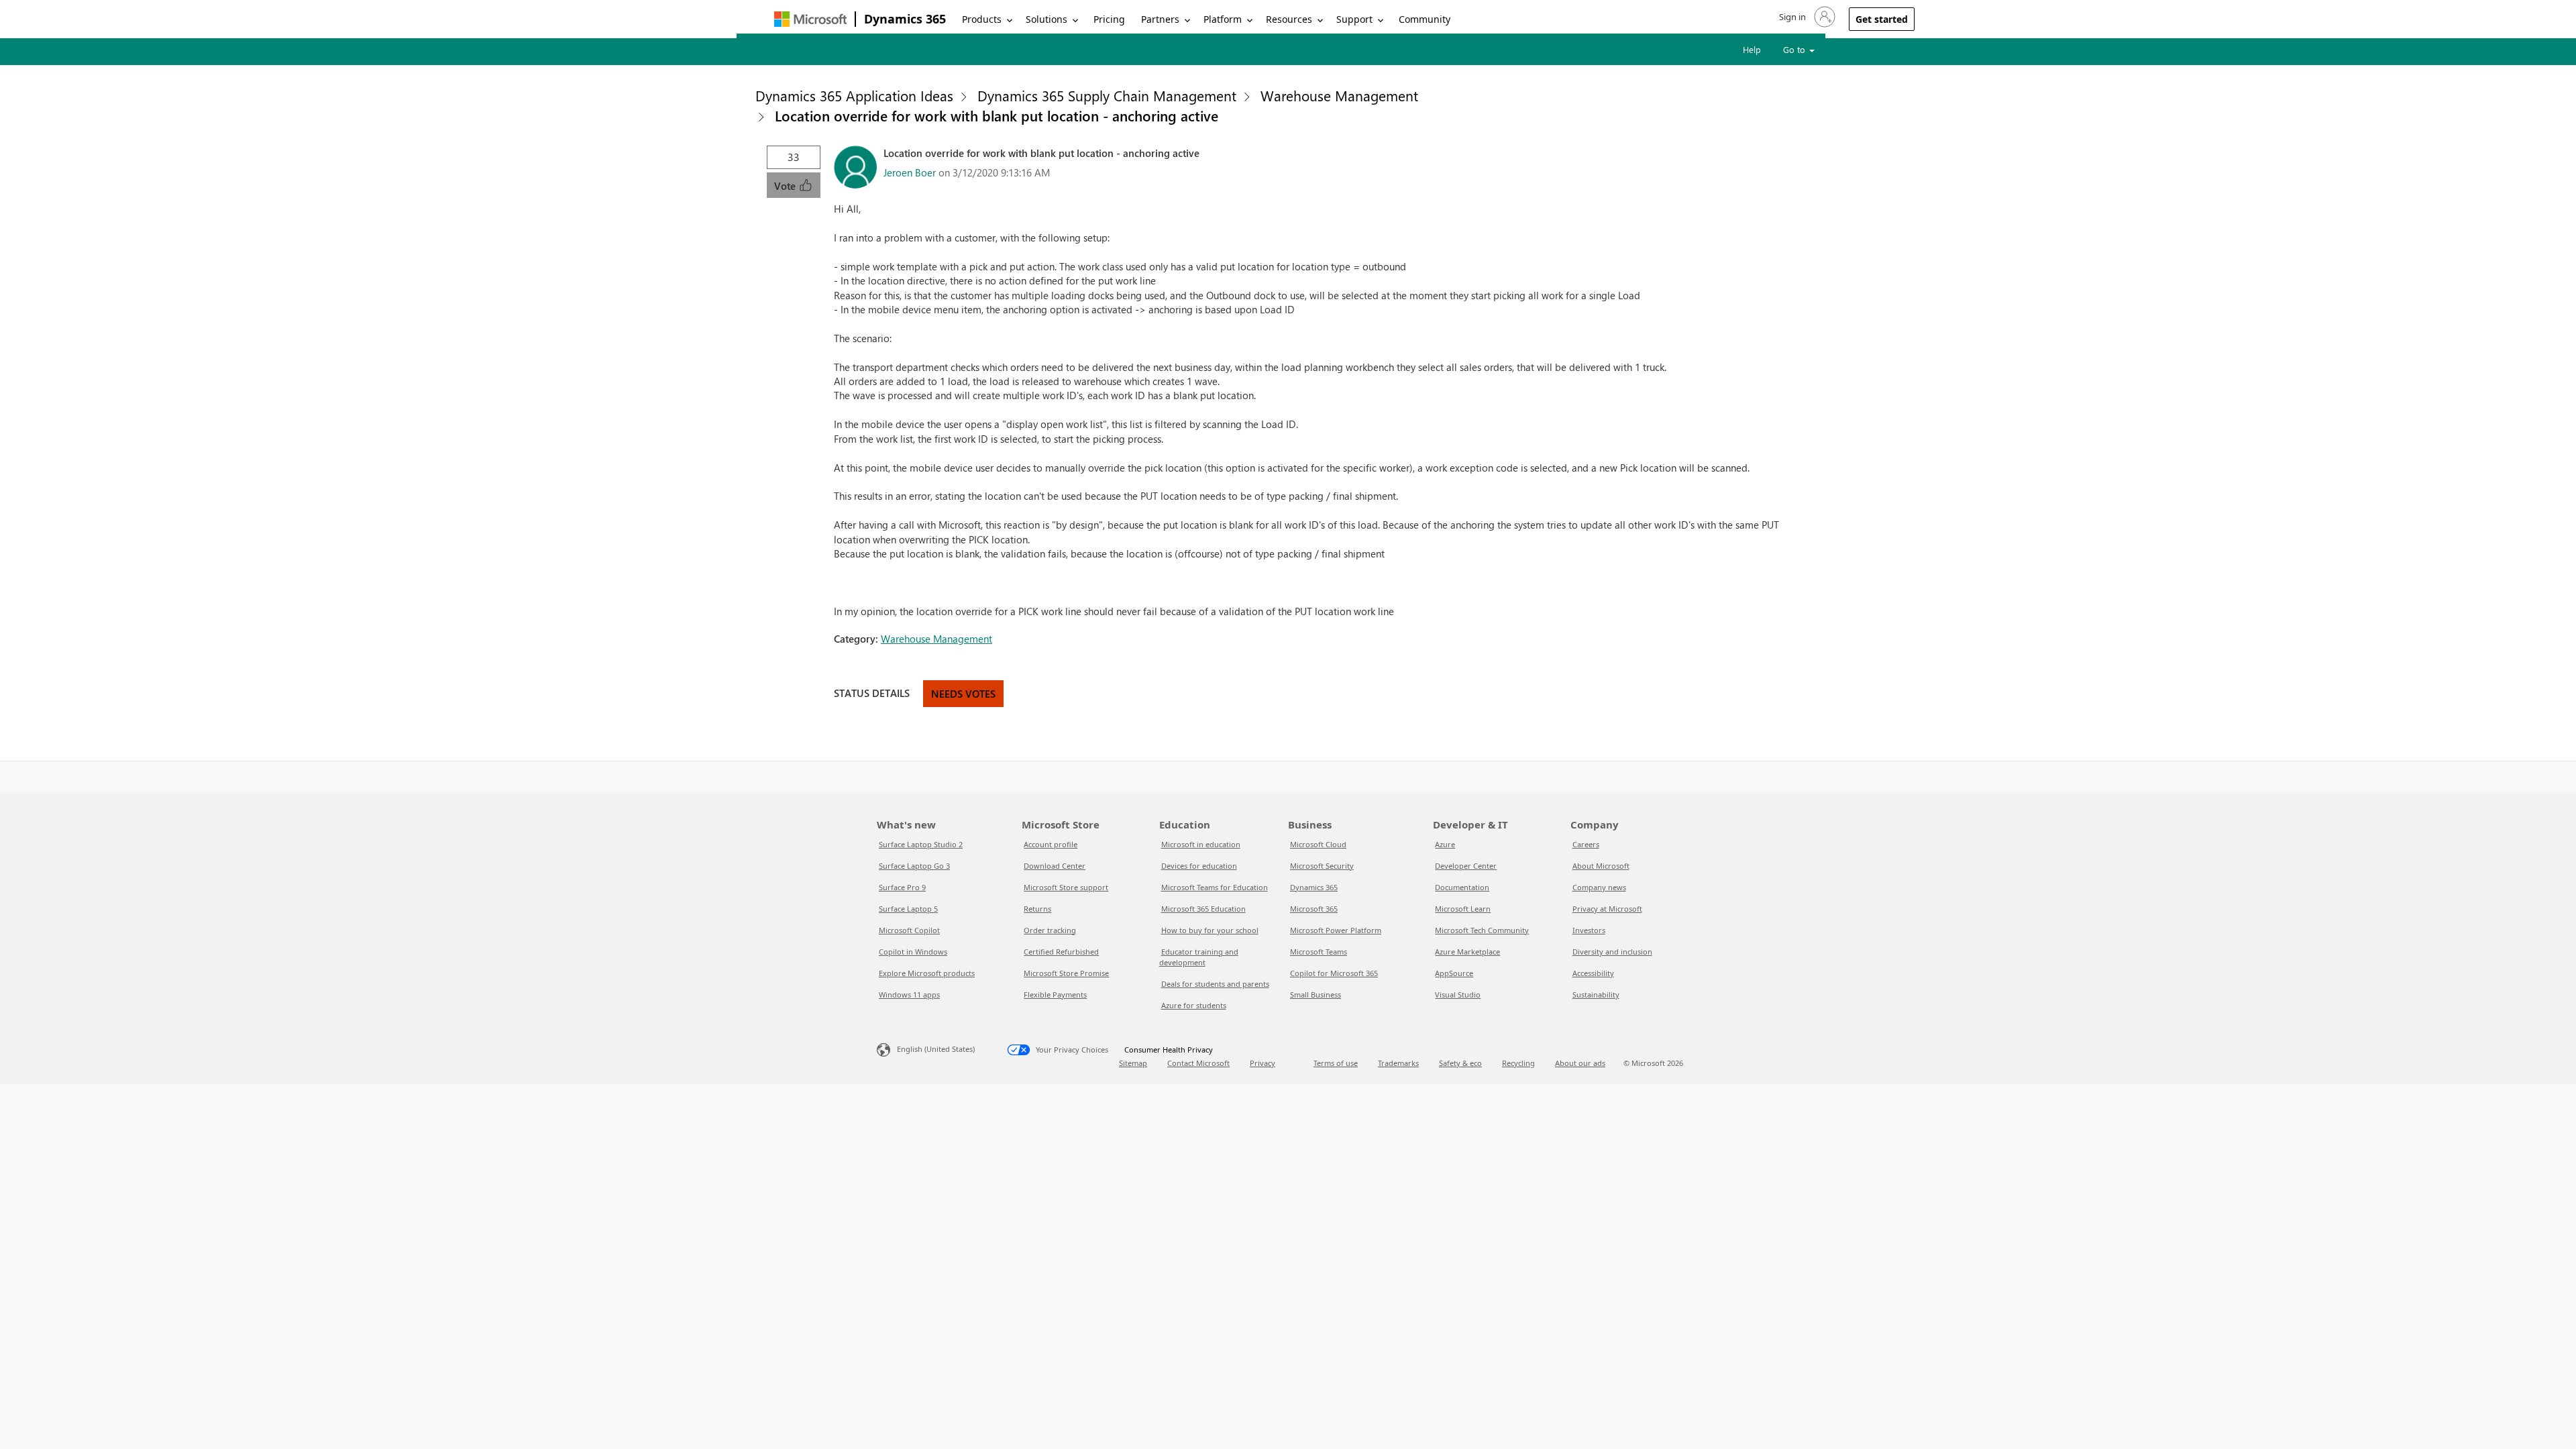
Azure (1445, 844)
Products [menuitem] (982, 19)
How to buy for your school (1210, 930)
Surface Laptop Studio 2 (921, 844)
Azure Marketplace (1467, 952)
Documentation (1462, 887)
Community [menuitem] (1425, 19)
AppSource (1454, 973)
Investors (1589, 930)
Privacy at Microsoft (1607, 909)
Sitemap (1133, 1063)
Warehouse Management (1339, 95)
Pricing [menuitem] (1109, 19)
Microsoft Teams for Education (1215, 887)
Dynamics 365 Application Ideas (854, 95)
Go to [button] (1795, 49)
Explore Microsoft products (927, 973)
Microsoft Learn (1463, 909)
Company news (1599, 887)
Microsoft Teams (1319, 952)
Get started (1882, 19)
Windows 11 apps (909, 995)
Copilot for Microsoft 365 (1334, 973)
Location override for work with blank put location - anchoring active (997, 115)
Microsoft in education (1201, 844)
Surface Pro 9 (902, 887)
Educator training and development (1199, 957)
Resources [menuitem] (1289, 19)
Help (1752, 49)
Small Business (1316, 995)
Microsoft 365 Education (1203, 909)
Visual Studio (1458, 995)
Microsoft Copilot (909, 930)
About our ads (1580, 1063)
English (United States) (936, 1049)
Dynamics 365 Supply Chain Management (1107, 95)
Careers (1586, 844)
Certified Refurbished (1061, 952)
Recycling (1518, 1063)
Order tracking (1050, 930)
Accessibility (1593, 973)
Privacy (1263, 1063)
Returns (1037, 909)
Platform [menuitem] (1223, 19)
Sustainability (1596, 995)
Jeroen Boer (910, 172)
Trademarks (1398, 1063)
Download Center (1055, 866)
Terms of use (1336, 1063)
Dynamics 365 (905, 19)
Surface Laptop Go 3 (914, 866)
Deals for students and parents (1215, 984)
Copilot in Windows (913, 952)
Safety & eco (1460, 1063)
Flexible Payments (1055, 995)
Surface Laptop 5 (908, 909)
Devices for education (1199, 866)
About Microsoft (1601, 866)
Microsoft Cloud (1318, 844)
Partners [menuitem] (1160, 19)
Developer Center (1466, 866)
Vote (786, 186)
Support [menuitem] (1354, 19)
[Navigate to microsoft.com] (810, 19)
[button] (1806, 17)
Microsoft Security (1322, 866)
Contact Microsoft (1198, 1063)
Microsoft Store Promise (1066, 973)
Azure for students (1194, 1005)
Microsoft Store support (1066, 887)
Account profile (1051, 844)
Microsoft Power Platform (1336, 930)
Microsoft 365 (1314, 909)
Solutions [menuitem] (1046, 19)
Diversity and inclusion (1612, 952)
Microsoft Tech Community (1482, 930)
